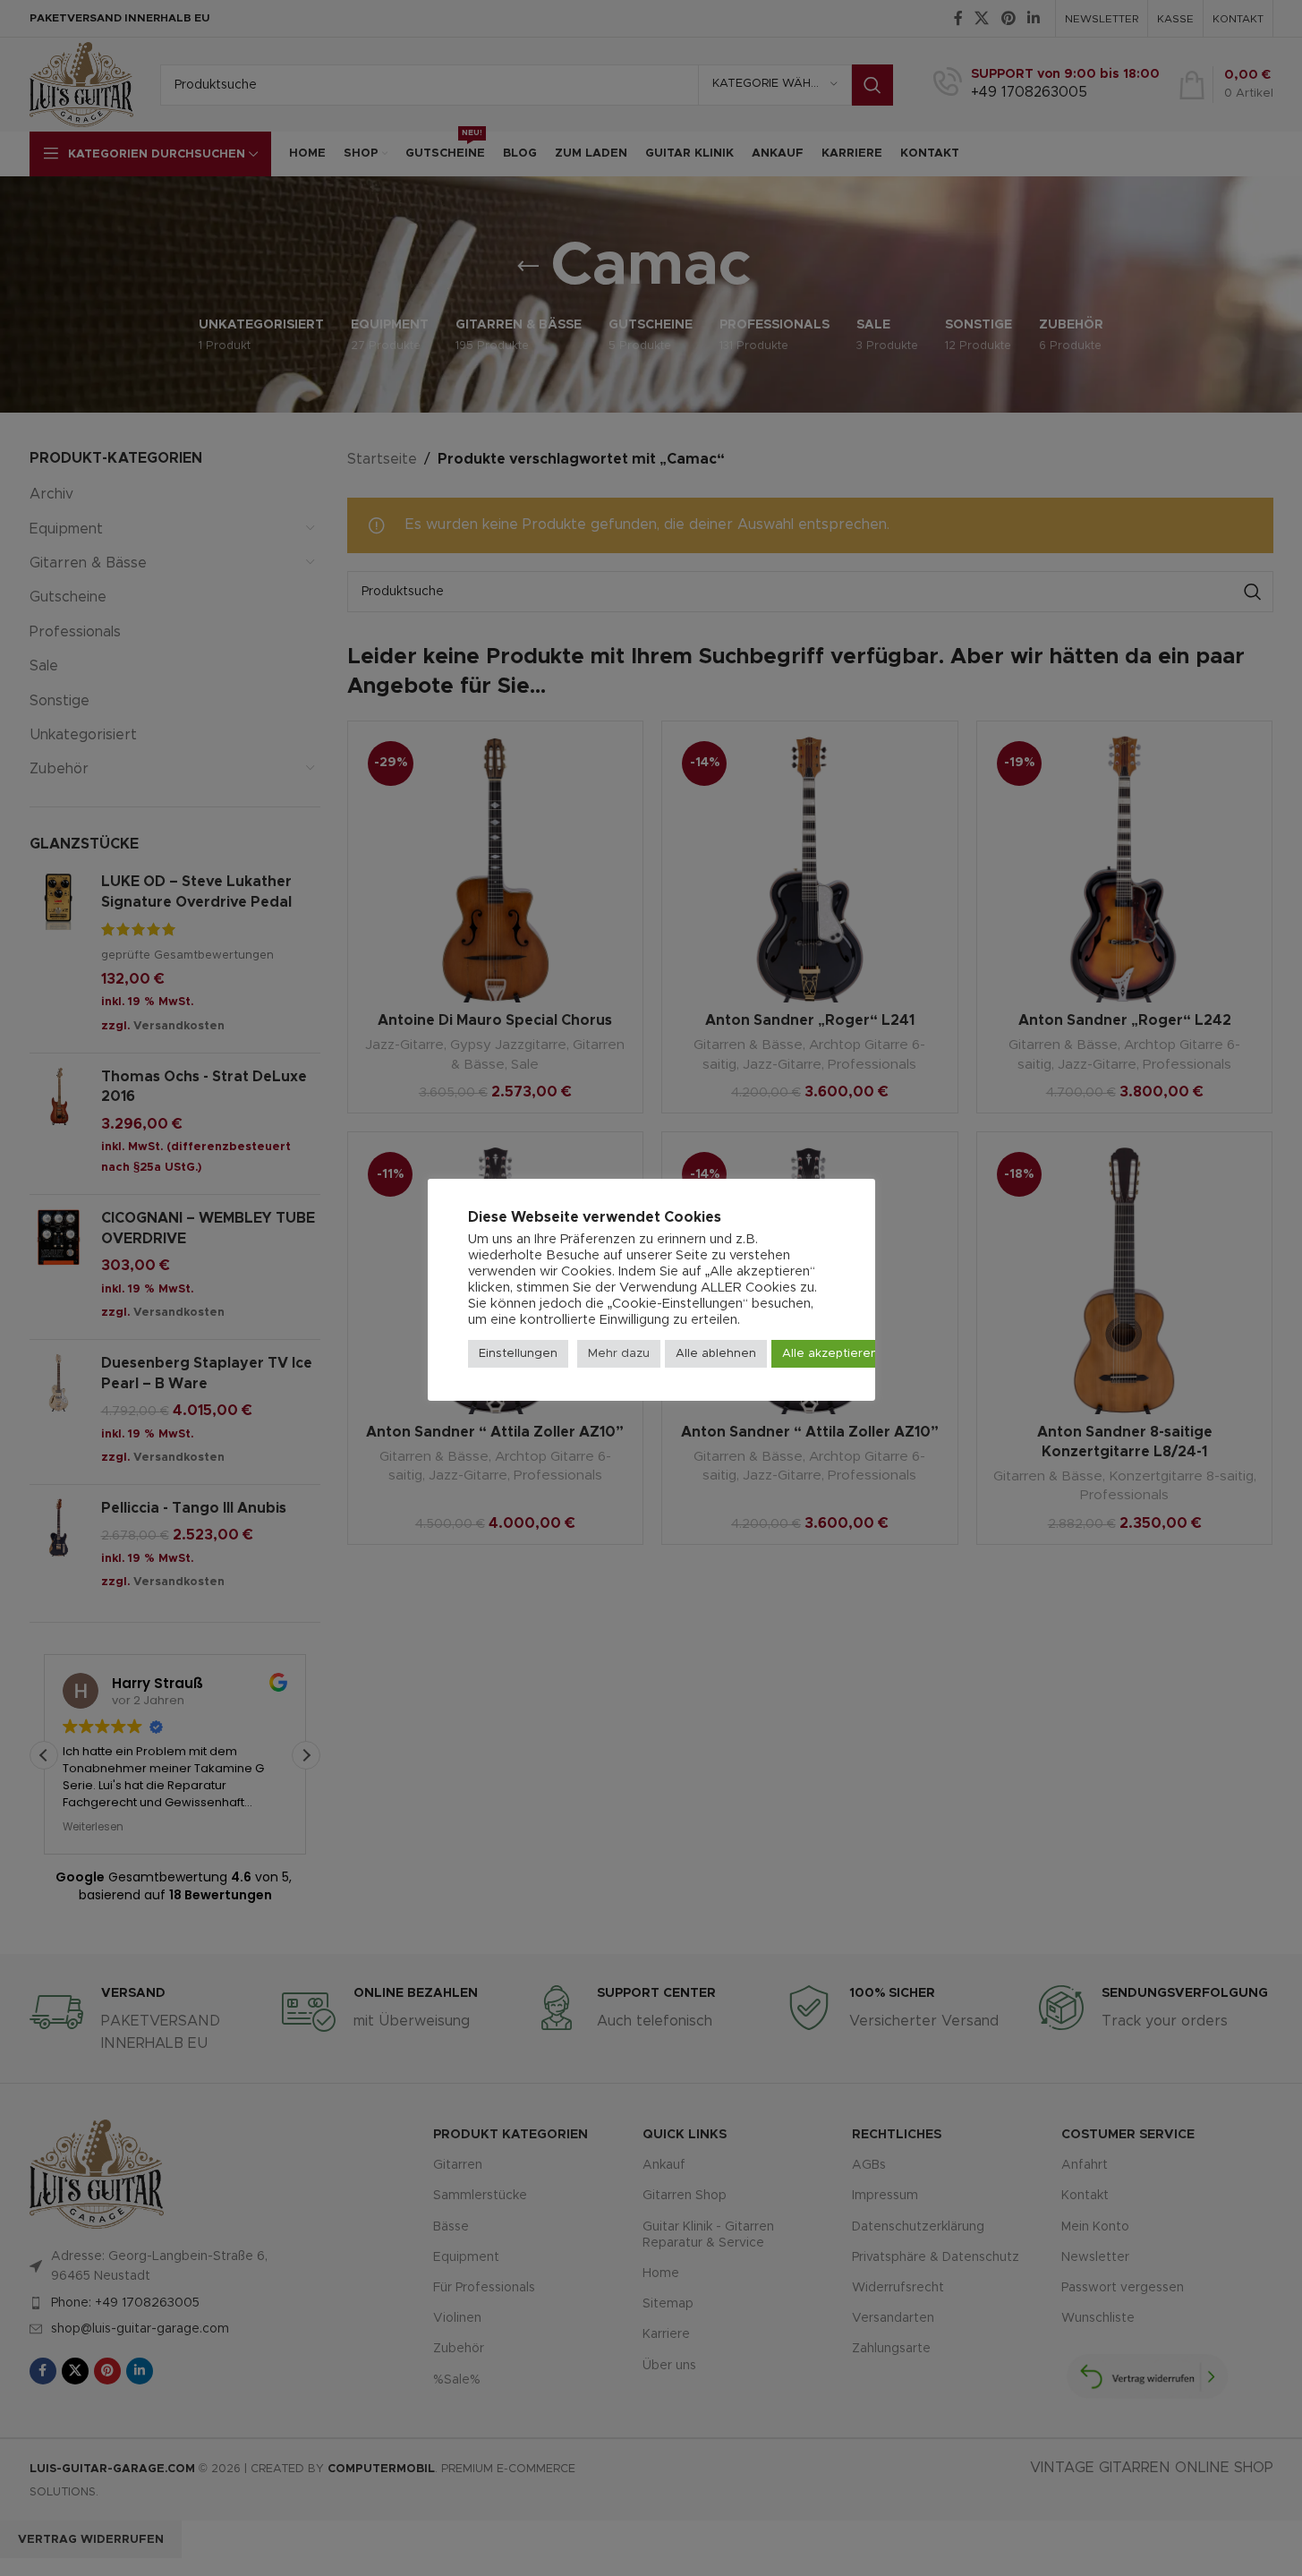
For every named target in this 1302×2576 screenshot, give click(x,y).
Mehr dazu (619, 1354)
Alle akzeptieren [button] (830, 1354)
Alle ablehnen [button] (716, 1354)
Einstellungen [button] (518, 1354)
